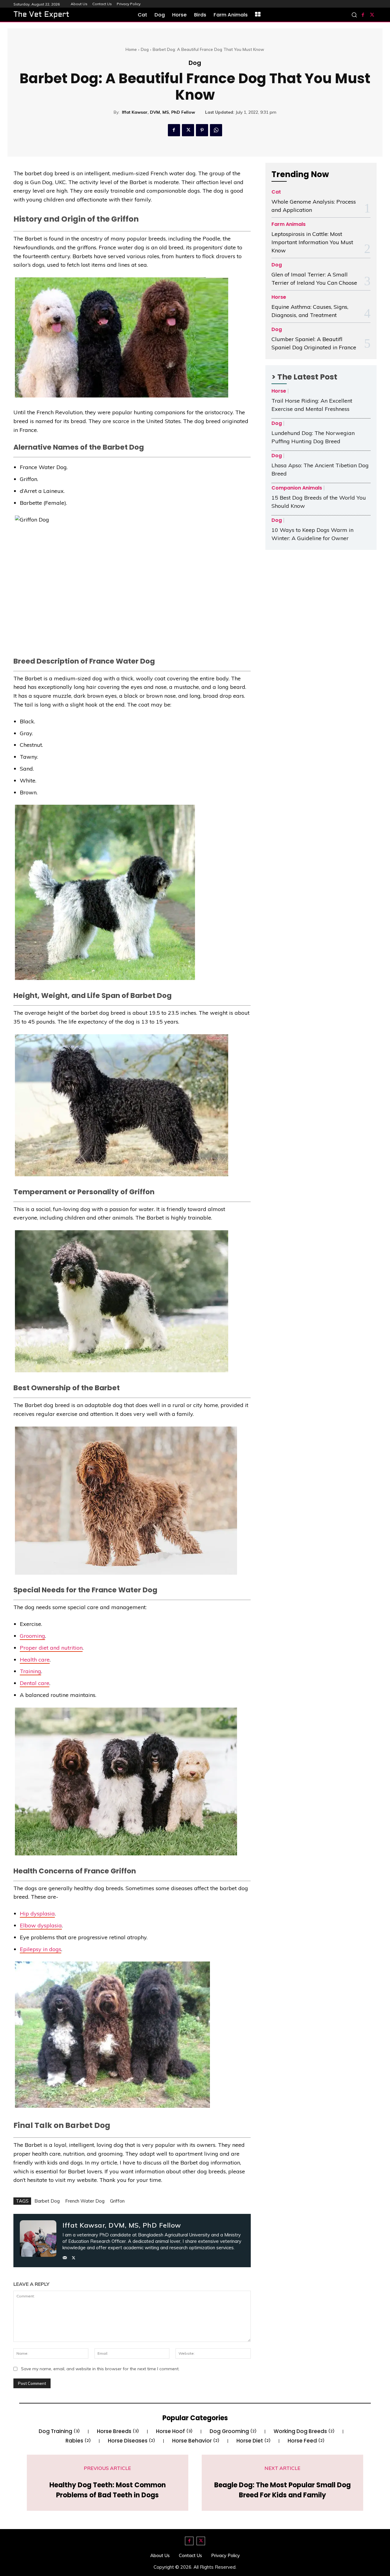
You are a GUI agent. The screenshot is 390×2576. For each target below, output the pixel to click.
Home (131, 49)
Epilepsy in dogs (41, 1949)
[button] (354, 15)
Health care (35, 1660)
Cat (276, 192)
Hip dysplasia (37, 1913)
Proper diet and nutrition (51, 1648)
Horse (279, 297)
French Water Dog (85, 2201)
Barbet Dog (47, 2201)
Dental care (35, 1683)
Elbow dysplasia (41, 1925)
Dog (145, 49)
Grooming (32, 1636)
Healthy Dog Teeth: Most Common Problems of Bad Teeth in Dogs (108, 2490)
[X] (372, 15)
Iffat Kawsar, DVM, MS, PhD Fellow (158, 112)
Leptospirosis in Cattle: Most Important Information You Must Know (312, 242)
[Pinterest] (202, 130)
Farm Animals (289, 224)
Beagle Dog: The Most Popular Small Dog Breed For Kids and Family (282, 2490)
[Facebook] (363, 15)
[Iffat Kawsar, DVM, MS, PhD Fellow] (38, 2241)
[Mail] (65, 2256)
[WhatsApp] (216, 130)
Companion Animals (297, 488)
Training (30, 1671)
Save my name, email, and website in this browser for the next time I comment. (100, 2369)
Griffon (117, 2201)
